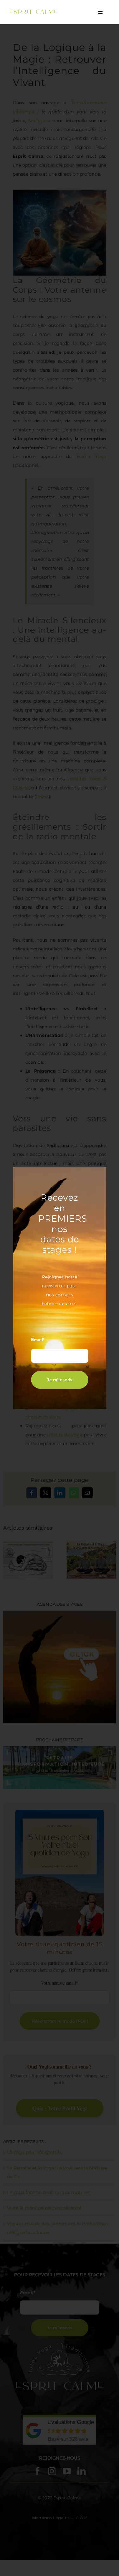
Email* (38, 1340)
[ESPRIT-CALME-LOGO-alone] (34, 11)
